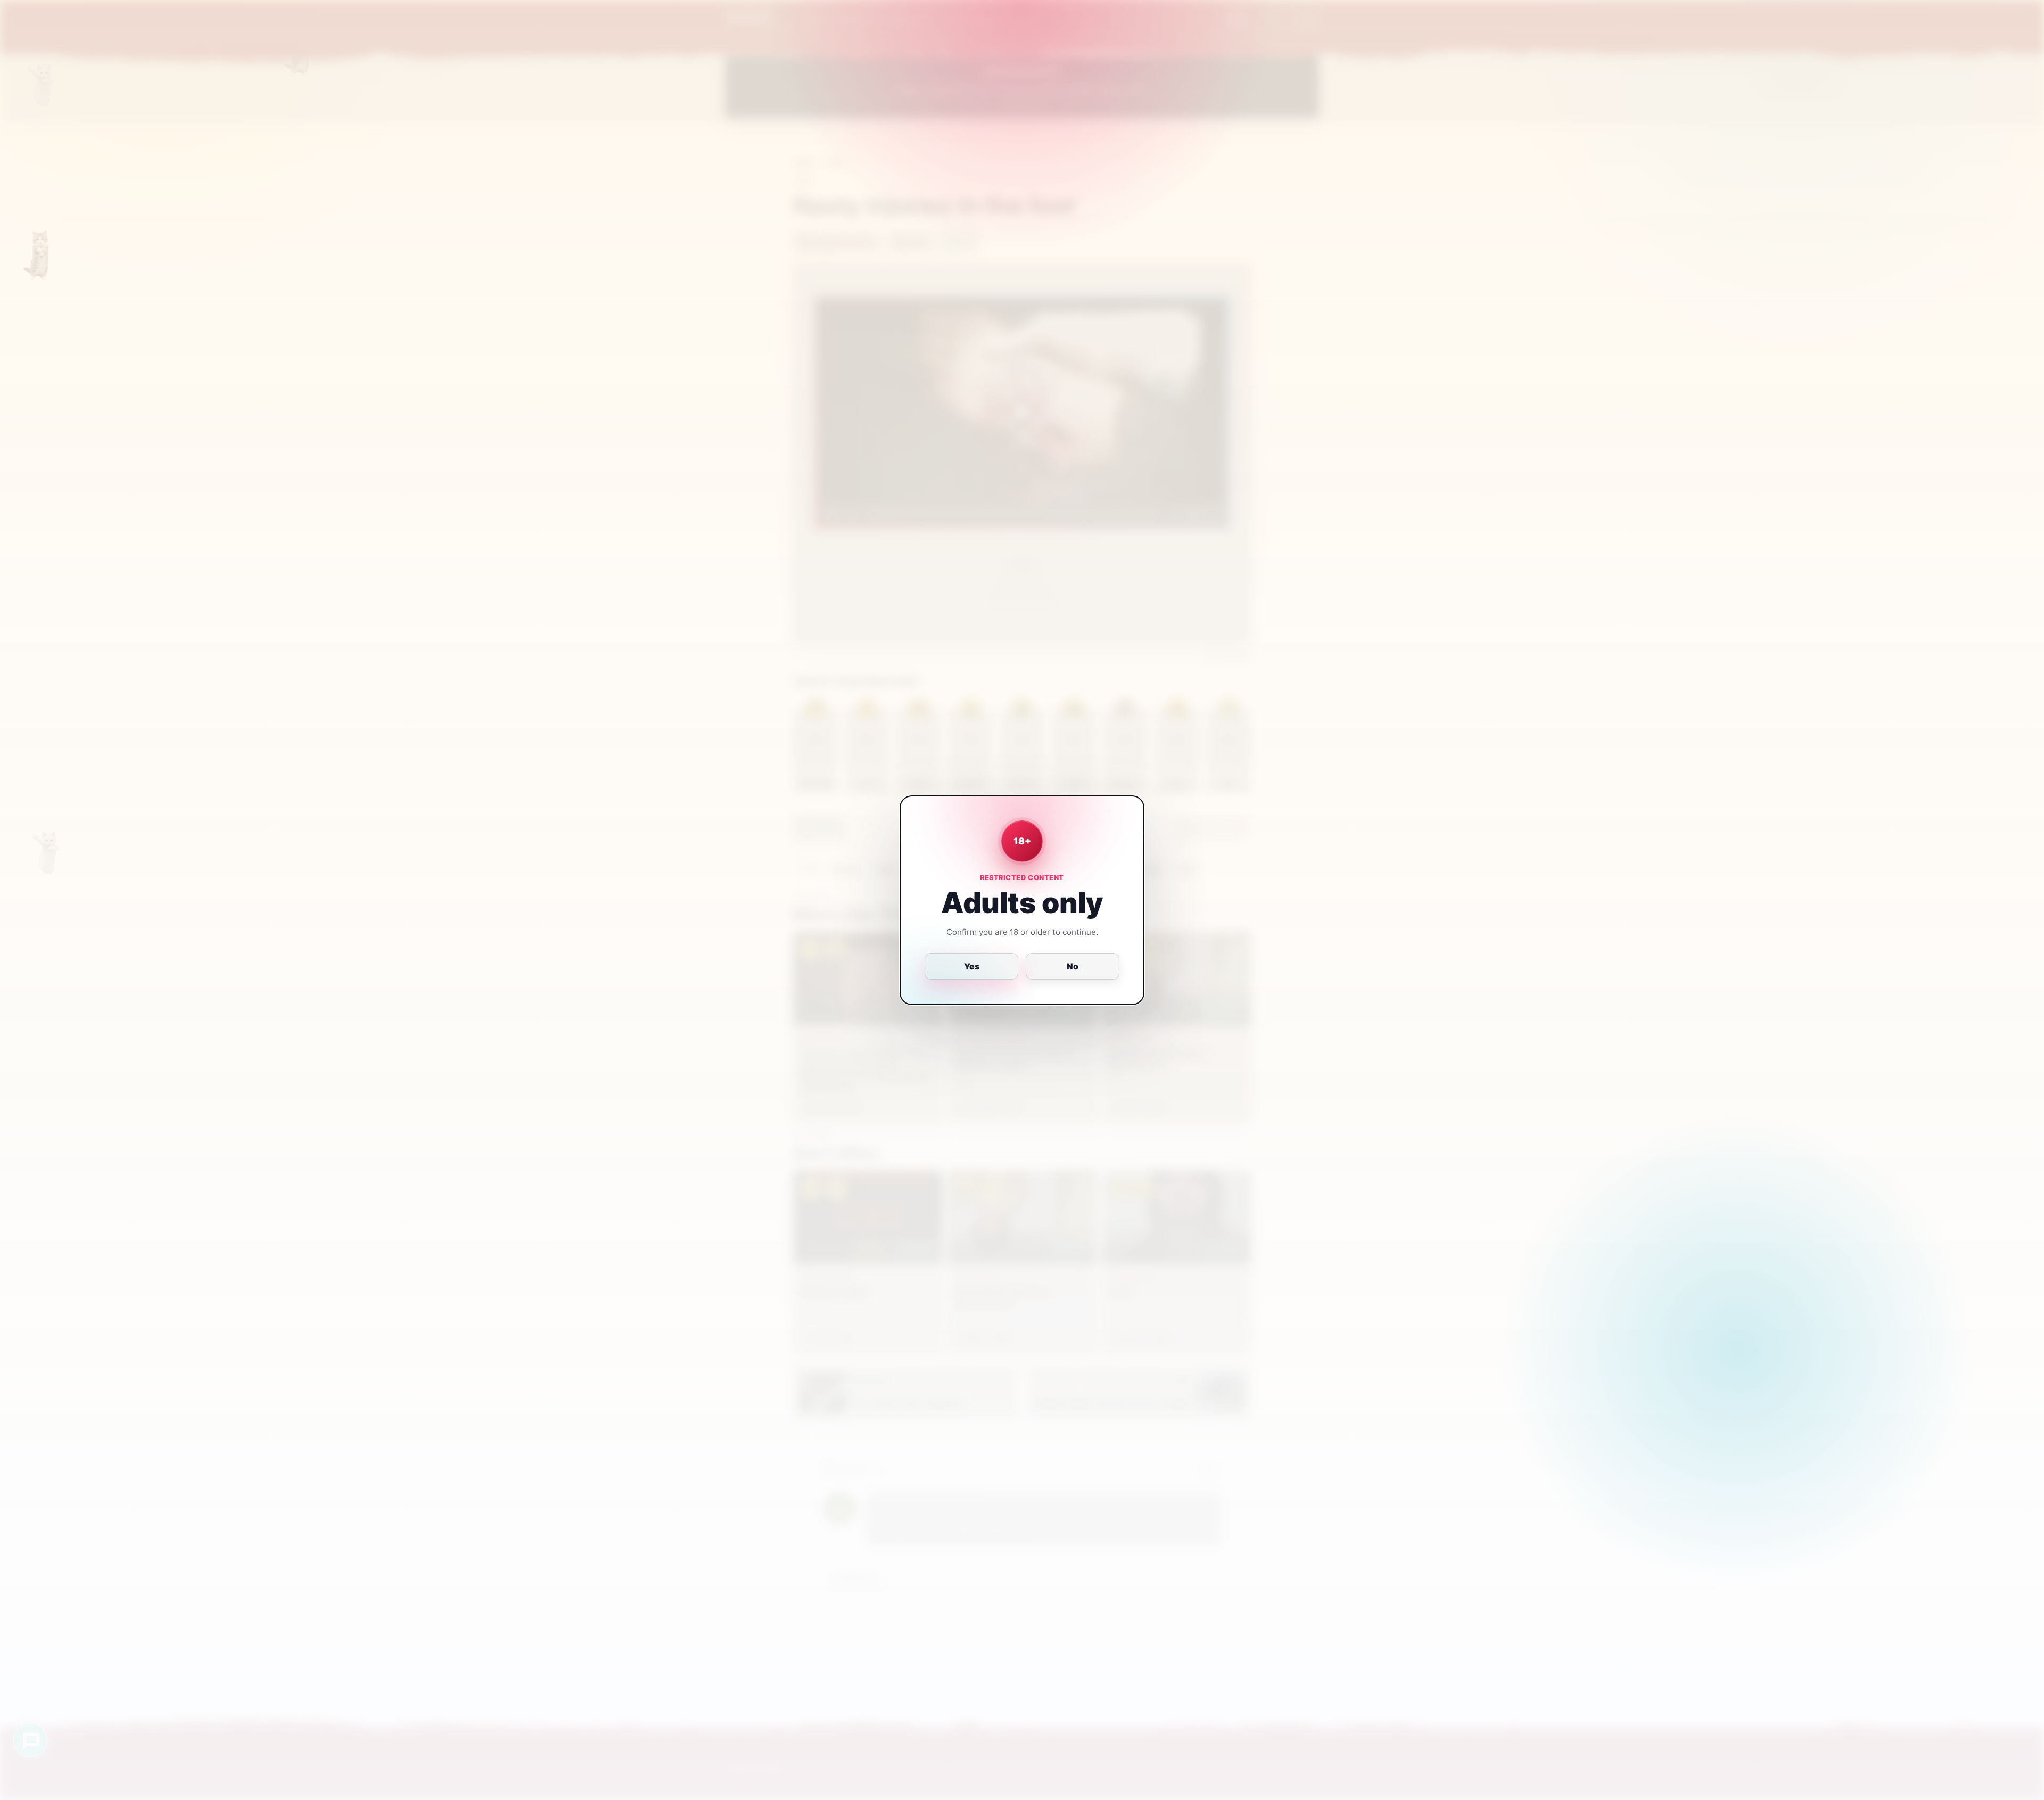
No (1073, 966)
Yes (972, 966)
